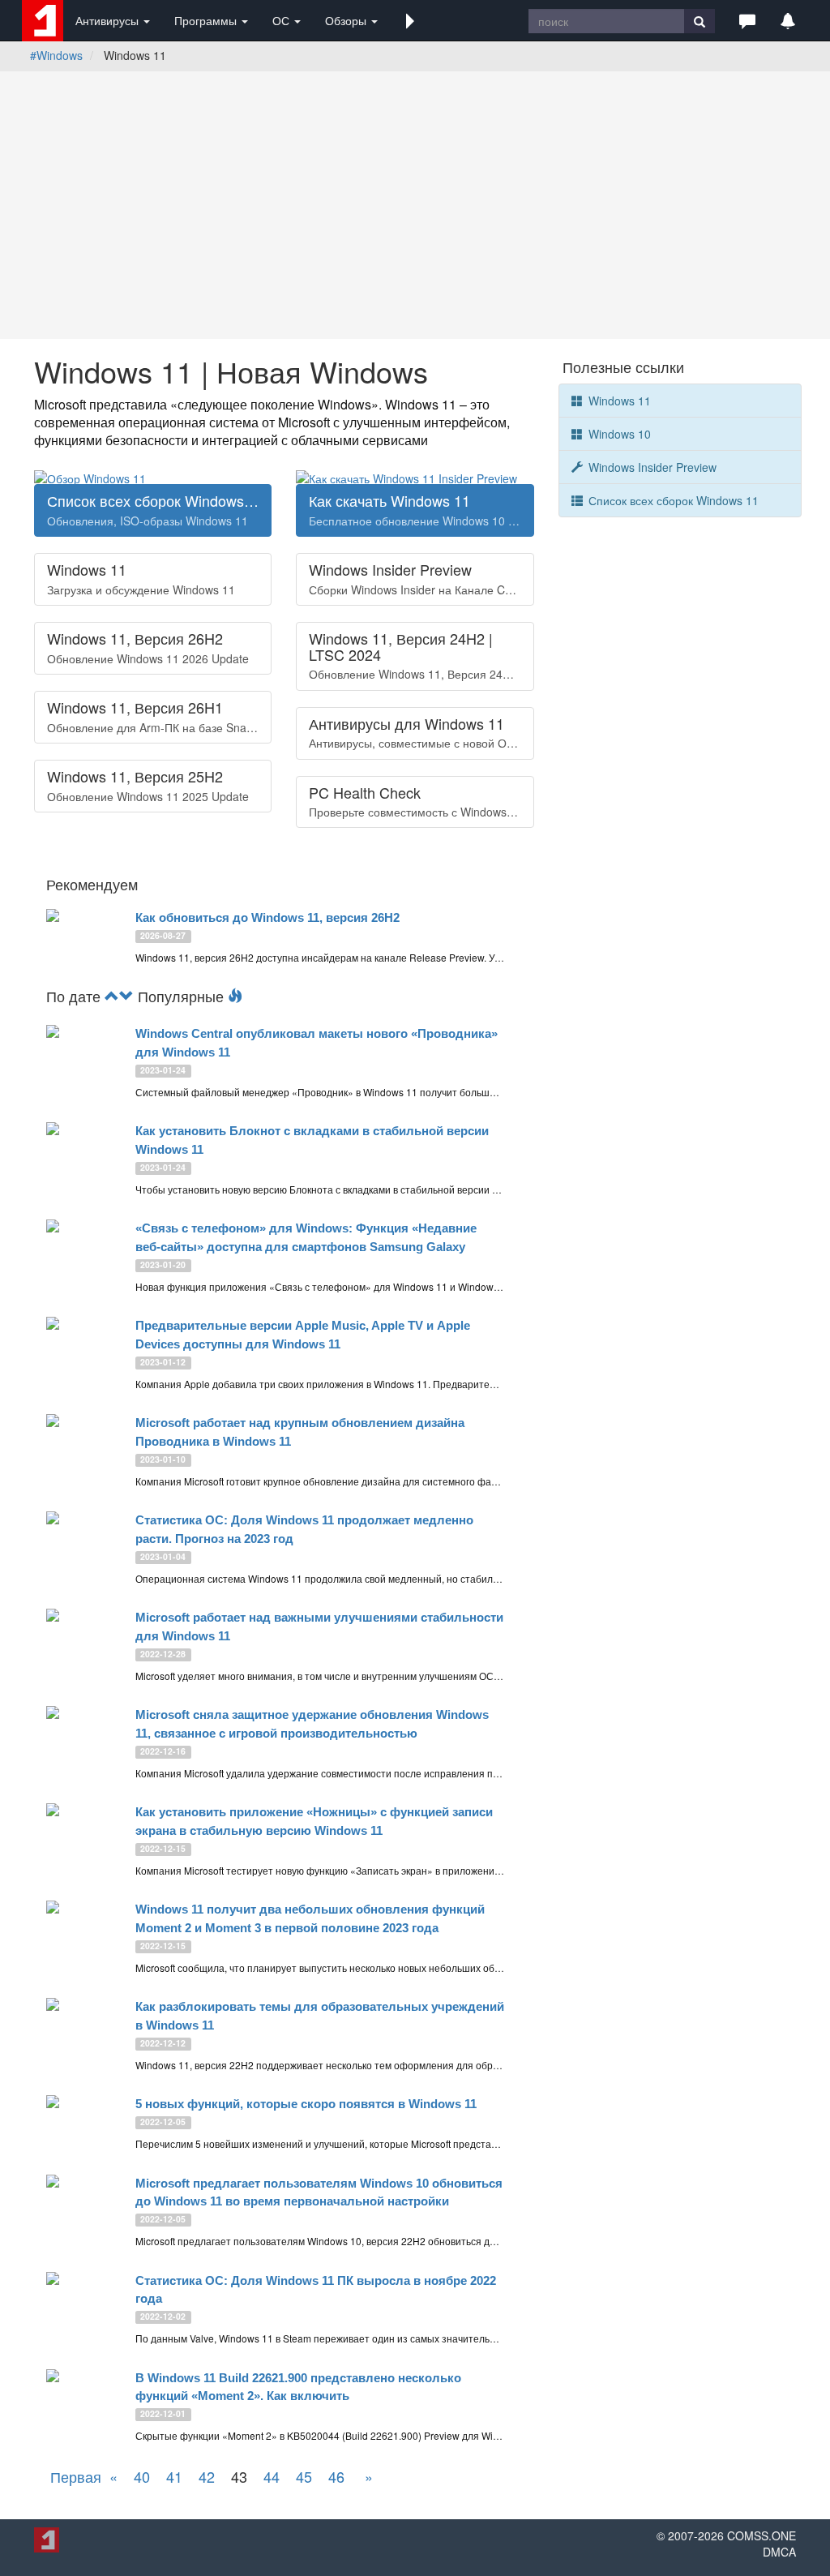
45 (304, 2476)
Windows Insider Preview (651, 467)
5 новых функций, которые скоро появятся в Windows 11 (306, 2104)
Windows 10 (618, 434)
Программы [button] (207, 20)
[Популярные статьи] (235, 996)
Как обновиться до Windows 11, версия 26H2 (267, 917)
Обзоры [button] (347, 20)
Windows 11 (618, 401)
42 (207, 2476)
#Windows (56, 55)
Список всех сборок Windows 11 (672, 500)
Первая (76, 2476)
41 (174, 2476)
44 (272, 2476)
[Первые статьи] (126, 996)
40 (142, 2476)
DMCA (779, 2552)
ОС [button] (282, 20)
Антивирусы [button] (109, 20)
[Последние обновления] (112, 996)
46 (336, 2476)
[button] (410, 20)
